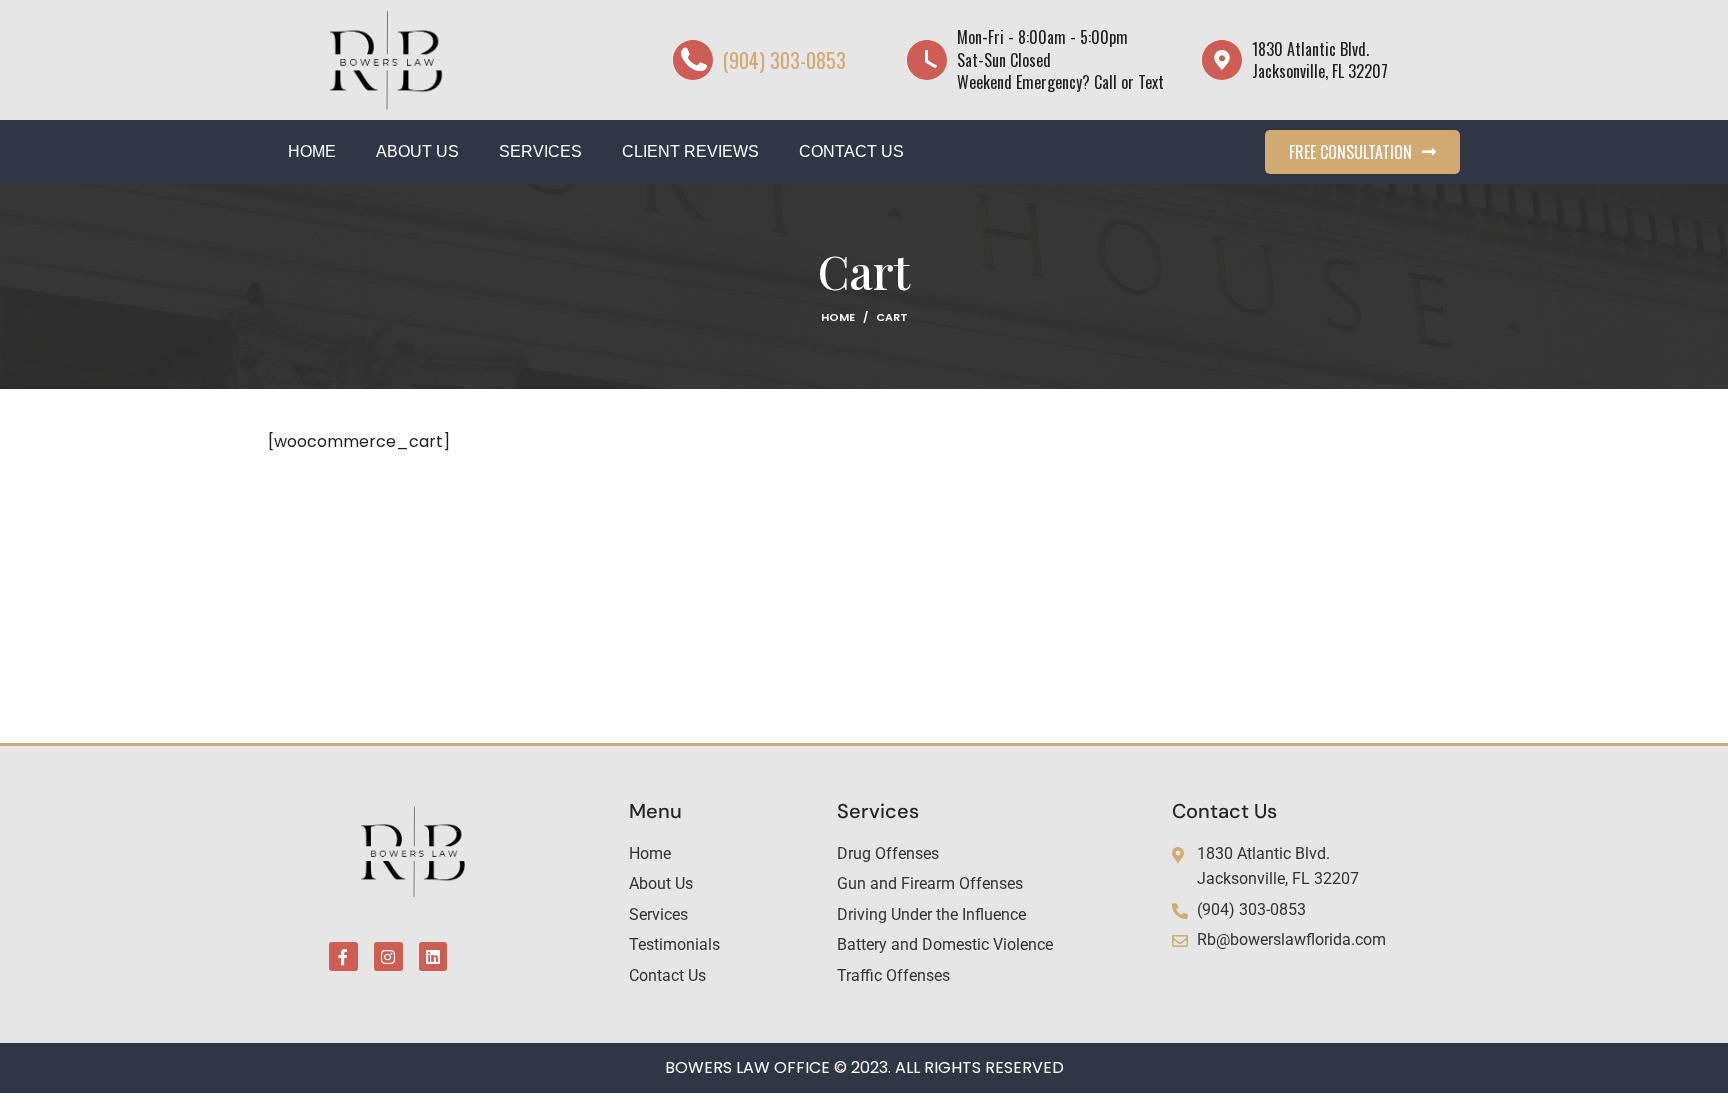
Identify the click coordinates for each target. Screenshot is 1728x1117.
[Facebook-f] (343, 956)
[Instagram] (388, 956)
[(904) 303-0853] (693, 60)
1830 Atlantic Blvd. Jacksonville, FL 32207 (1320, 60)
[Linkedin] (433, 956)
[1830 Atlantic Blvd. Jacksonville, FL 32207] (1222, 60)
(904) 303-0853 (784, 60)
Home (838, 317)
